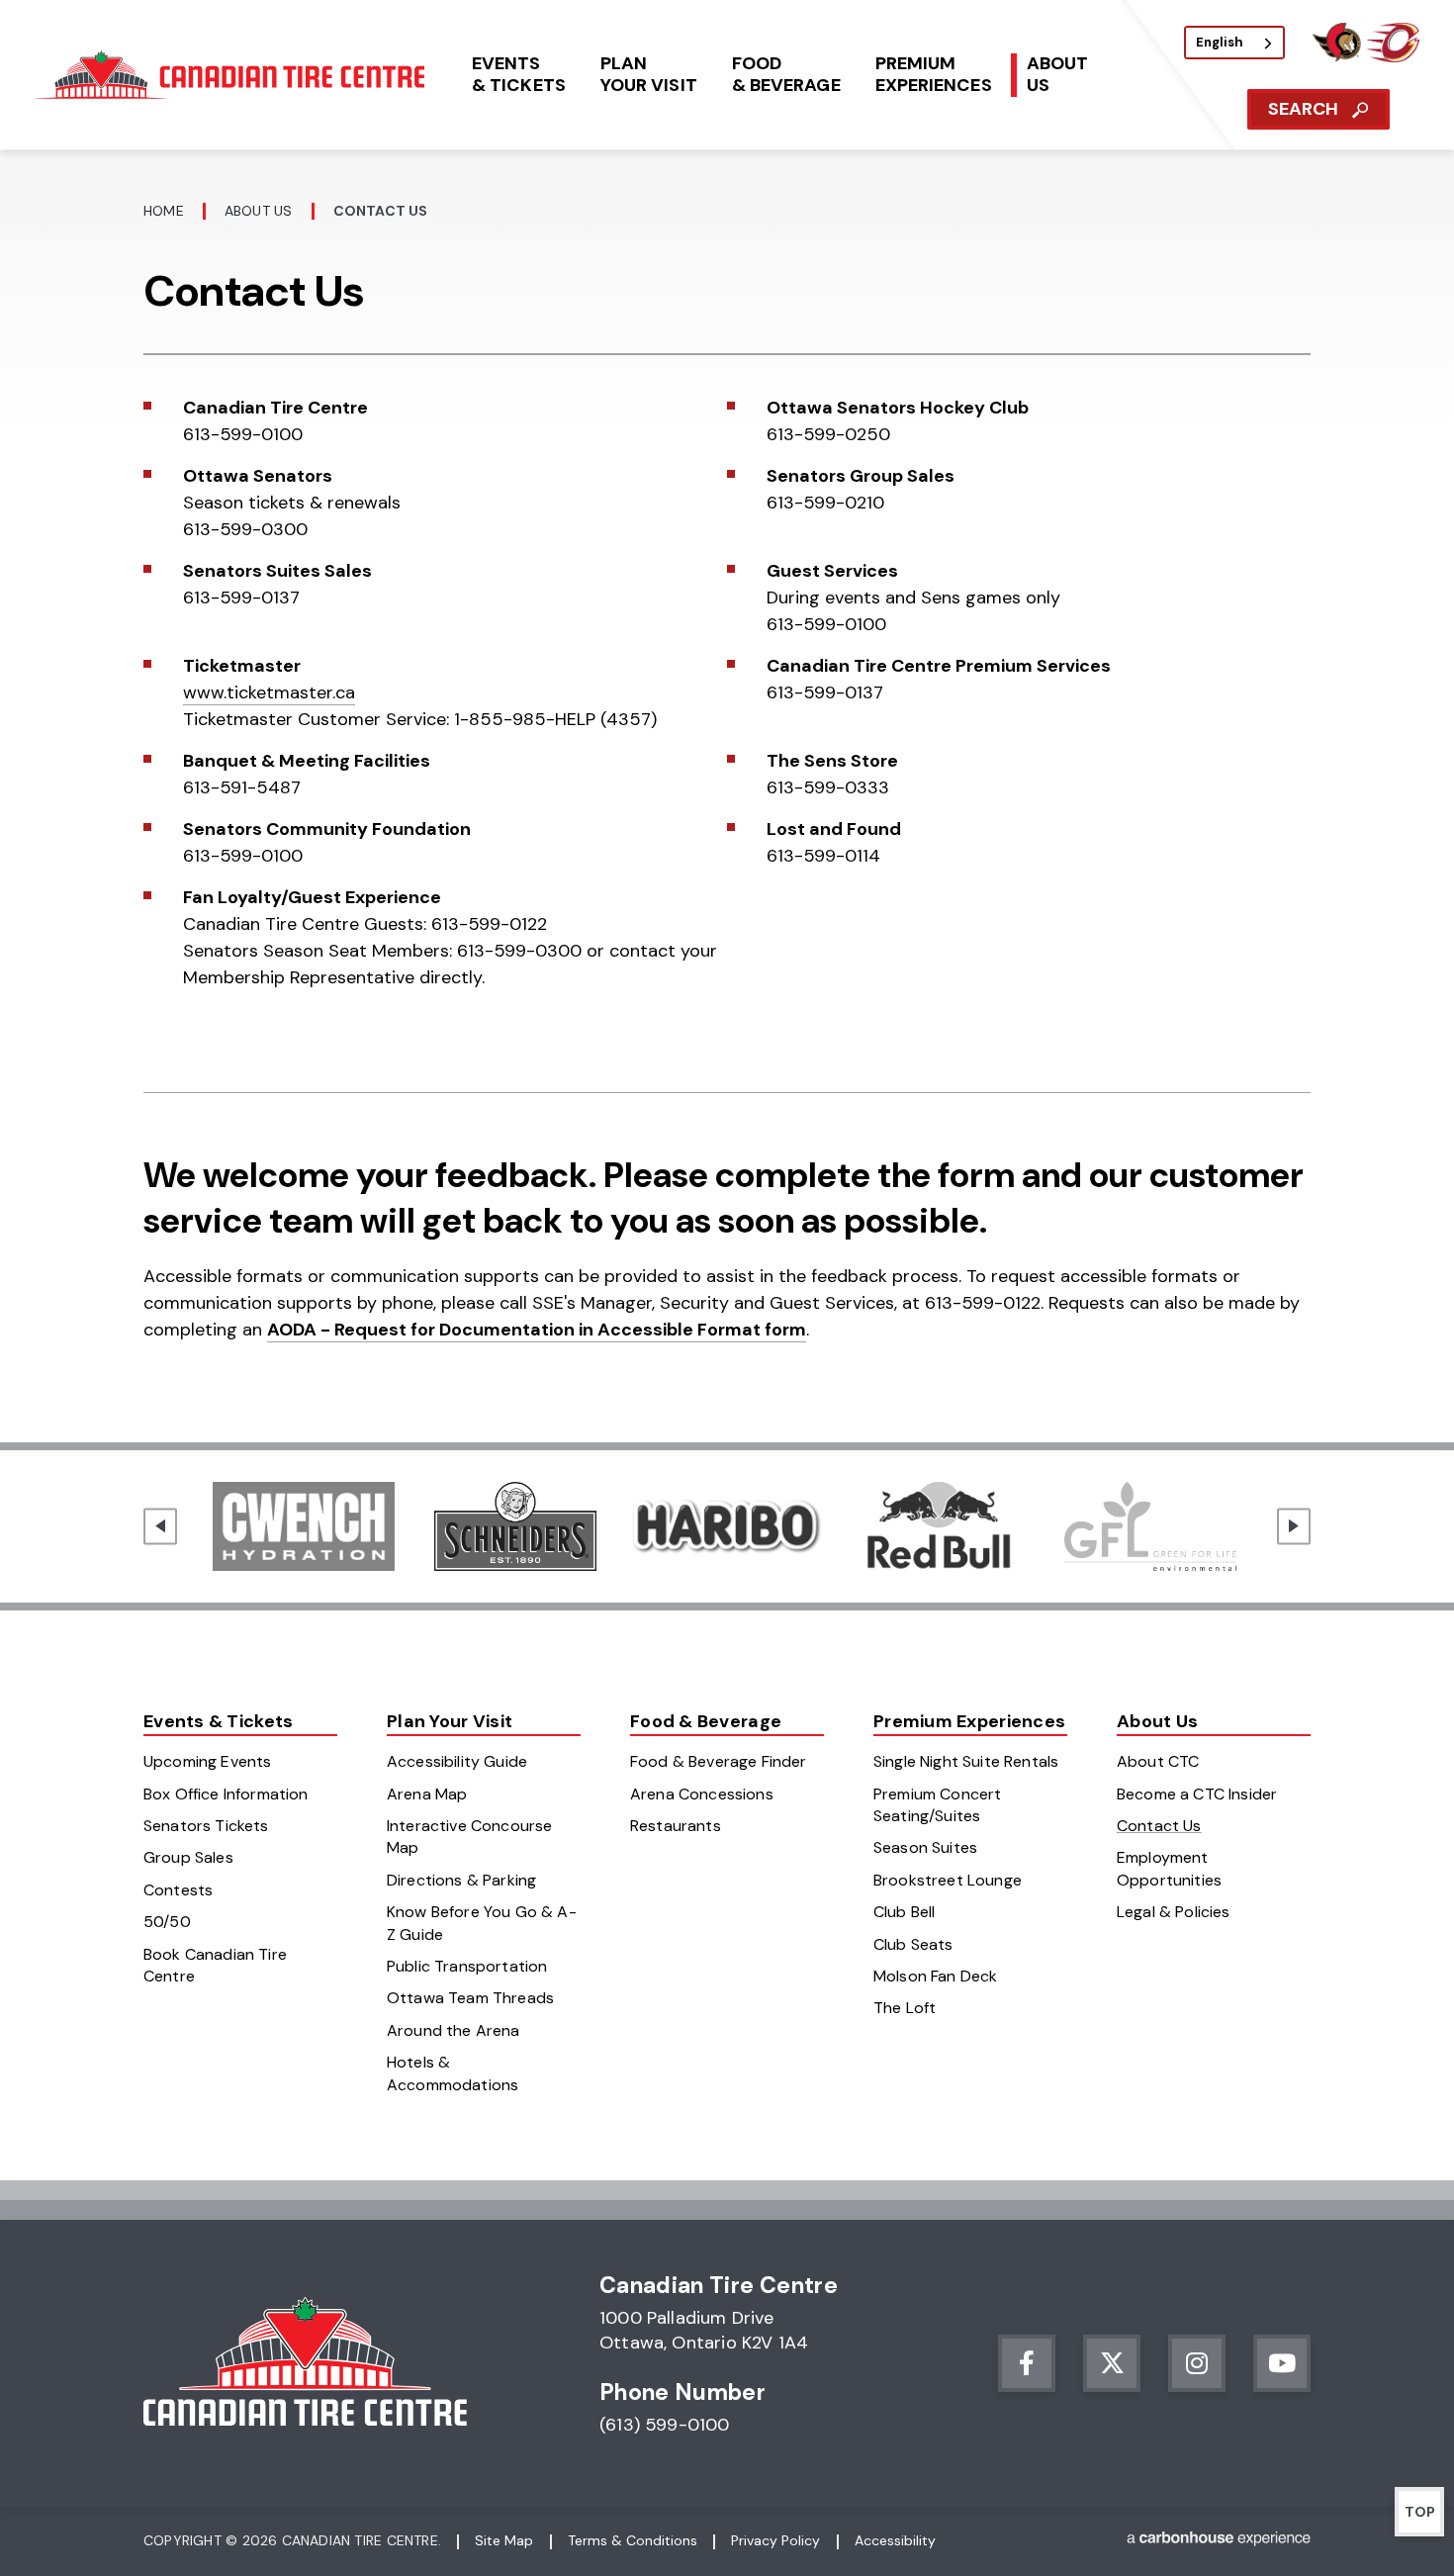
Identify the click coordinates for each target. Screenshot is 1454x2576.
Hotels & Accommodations (453, 2073)
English (1220, 42)
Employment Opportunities (1169, 1868)
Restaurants (676, 1826)
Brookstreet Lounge (948, 1880)
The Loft (905, 2008)
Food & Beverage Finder (719, 1761)
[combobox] (1234, 43)
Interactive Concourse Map (469, 1837)
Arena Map (427, 1794)
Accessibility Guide (457, 1761)
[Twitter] (1112, 2363)
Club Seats (913, 1944)
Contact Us (1159, 1826)
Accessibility (895, 2540)
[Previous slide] (160, 1526)
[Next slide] (1294, 1526)
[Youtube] (1282, 2363)
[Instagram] (1197, 2363)
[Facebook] (1027, 2363)
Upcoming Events (207, 1761)
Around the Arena (454, 2030)
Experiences (934, 74)
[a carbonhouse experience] (1219, 2542)
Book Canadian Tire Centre (215, 1965)
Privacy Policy (775, 2540)
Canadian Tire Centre (233, 75)
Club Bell (904, 1912)
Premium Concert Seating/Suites (937, 1805)
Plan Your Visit (450, 1721)
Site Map (504, 2540)
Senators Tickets (206, 1826)
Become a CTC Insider (1197, 1794)
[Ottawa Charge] (1393, 57)
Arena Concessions (702, 1794)
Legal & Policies (1174, 1912)
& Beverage (786, 74)
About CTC (1158, 1761)
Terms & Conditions (633, 2540)
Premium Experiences (969, 1721)
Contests (178, 1890)
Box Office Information (226, 1794)
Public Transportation (467, 1966)
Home (164, 211)
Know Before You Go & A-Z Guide (482, 1923)
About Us (259, 211)
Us (1057, 74)
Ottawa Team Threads (470, 1998)
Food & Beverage (706, 1721)
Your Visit (649, 74)
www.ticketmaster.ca (269, 692)
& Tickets (519, 74)
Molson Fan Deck (935, 1976)
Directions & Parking (461, 1880)
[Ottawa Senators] (1336, 57)
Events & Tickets (218, 1721)
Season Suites (925, 1847)
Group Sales (188, 1857)
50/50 (167, 1922)
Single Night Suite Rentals (966, 1761)
